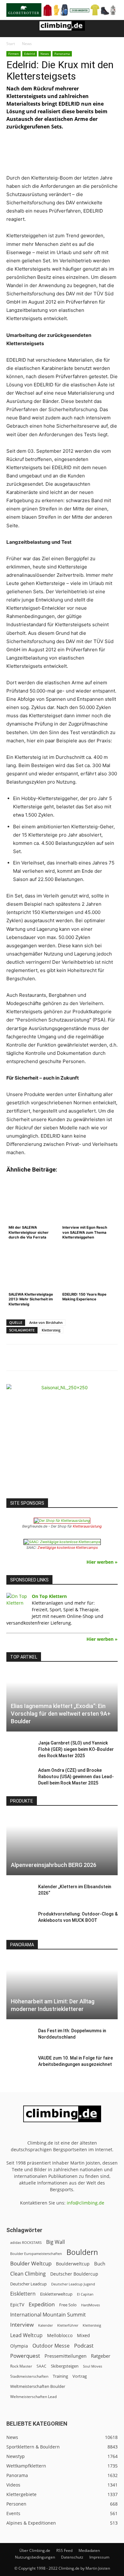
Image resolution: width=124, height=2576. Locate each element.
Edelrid (30, 54)
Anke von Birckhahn (46, 1322)
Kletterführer (68, 2325)
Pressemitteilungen (65, 2356)
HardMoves (90, 2305)
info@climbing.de (86, 2203)
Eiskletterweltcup (56, 2294)
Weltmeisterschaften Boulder (38, 2386)
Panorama (62, 54)
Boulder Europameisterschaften (36, 2254)
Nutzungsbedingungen (35, 2557)
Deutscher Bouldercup (74, 2274)
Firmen (14, 54)
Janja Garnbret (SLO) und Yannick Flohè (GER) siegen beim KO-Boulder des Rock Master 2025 (76, 1749)
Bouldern (82, 2252)
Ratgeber (101, 2356)
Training (60, 2376)
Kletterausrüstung (87, 1526)
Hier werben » (102, 1562)
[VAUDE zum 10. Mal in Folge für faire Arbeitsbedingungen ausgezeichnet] (19, 2064)
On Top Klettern (49, 1596)
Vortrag (80, 2376)
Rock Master (21, 2366)
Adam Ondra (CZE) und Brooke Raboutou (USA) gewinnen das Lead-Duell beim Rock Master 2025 (76, 1777)
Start (11, 44)
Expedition (42, 2304)
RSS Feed (64, 2550)
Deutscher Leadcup (28, 2284)
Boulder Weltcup (31, 2263)
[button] (11, 29)
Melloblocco (60, 2335)
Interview (22, 2325)
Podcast (84, 2346)
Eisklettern (23, 2294)
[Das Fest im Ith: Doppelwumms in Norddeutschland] (19, 2037)
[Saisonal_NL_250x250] (62, 1440)
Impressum (99, 2557)
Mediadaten (89, 2550)
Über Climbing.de (35, 2550)
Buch (100, 2264)
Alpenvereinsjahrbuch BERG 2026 (54, 1865)
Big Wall (55, 2242)
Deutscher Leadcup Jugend (73, 2284)
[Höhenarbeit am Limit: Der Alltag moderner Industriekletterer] (62, 1988)
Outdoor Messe (51, 2346)
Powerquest (25, 2356)
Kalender (45, 2325)
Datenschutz (72, 2557)
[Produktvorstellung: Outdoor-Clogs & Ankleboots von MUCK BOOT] (19, 1920)
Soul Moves (93, 2366)
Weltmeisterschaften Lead (33, 2396)
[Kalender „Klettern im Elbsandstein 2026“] (19, 1893)
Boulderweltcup (73, 2264)
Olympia (19, 2346)
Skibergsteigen (65, 2366)
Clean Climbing (28, 2274)
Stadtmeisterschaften (29, 2376)
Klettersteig (51, 1330)
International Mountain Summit (48, 2315)
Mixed (83, 2336)
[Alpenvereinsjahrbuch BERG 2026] (62, 1845)
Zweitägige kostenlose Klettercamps (68, 1548)
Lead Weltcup (26, 2335)
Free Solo (68, 2305)
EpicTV (17, 2305)
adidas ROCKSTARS (26, 2242)
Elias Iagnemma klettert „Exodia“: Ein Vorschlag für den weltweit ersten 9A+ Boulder (61, 1714)
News (27, 44)
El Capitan (85, 2294)
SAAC (41, 2366)
